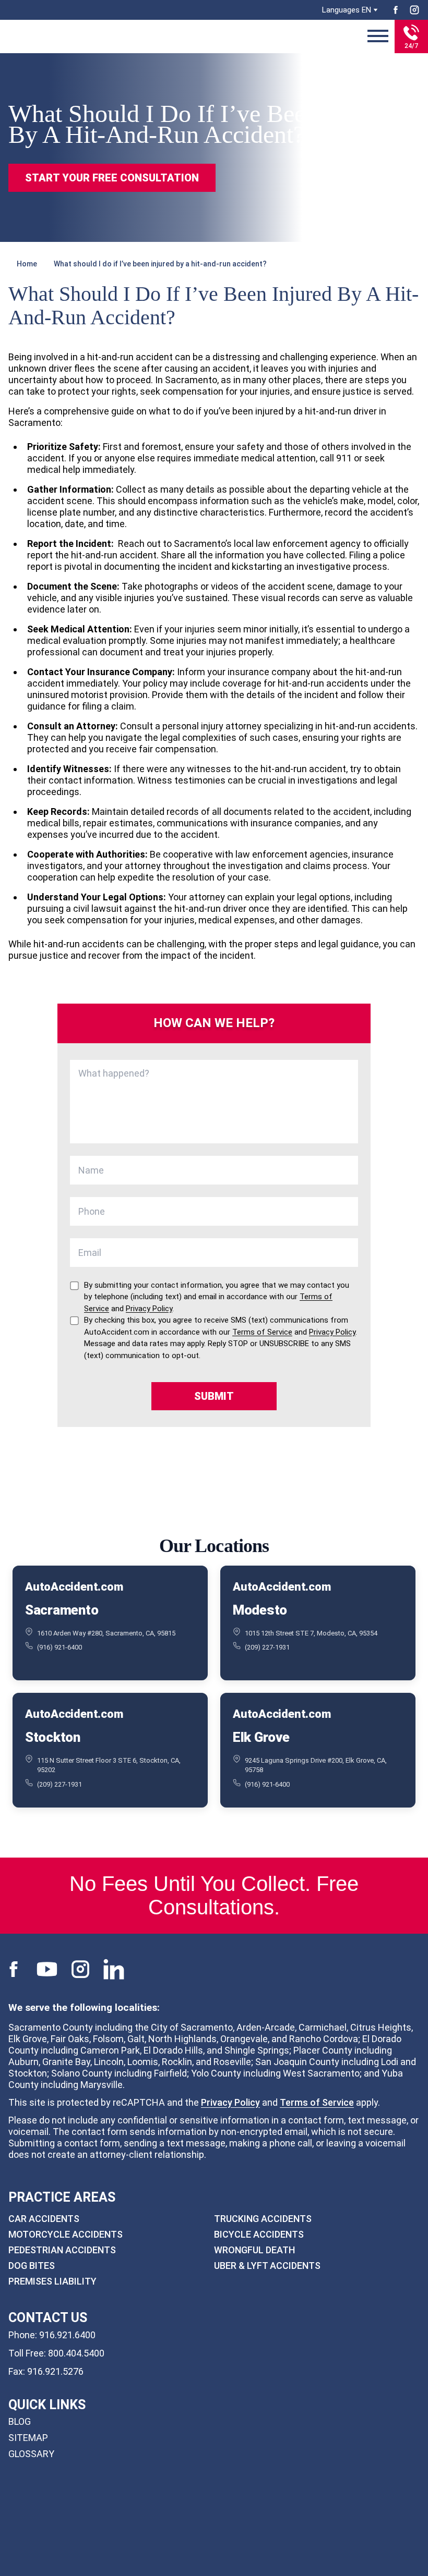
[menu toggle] (378, 36)
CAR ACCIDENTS (44, 2219)
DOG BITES (32, 2266)
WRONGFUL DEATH (254, 2250)
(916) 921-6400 (60, 1647)
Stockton (53, 1737)
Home (27, 264)
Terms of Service (317, 2102)
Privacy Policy (230, 2102)
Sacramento (62, 1610)
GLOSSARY (31, 2454)
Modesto (260, 1610)
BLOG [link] (20, 2421)
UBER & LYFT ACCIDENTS (267, 2266)
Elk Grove (261, 1737)
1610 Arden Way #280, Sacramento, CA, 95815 (106, 1633)
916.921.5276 (55, 2371)
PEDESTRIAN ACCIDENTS (62, 2250)
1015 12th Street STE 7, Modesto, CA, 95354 (311, 1633)
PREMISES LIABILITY (52, 2281)
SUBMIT (214, 1396)
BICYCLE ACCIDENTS (259, 2234)
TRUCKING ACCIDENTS (263, 2219)
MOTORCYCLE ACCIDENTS (66, 2234)
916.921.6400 (67, 2334)
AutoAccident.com (74, 1587)
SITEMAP (28, 2438)
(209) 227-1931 (267, 1647)
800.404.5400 (76, 2353)
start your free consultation (112, 178)
